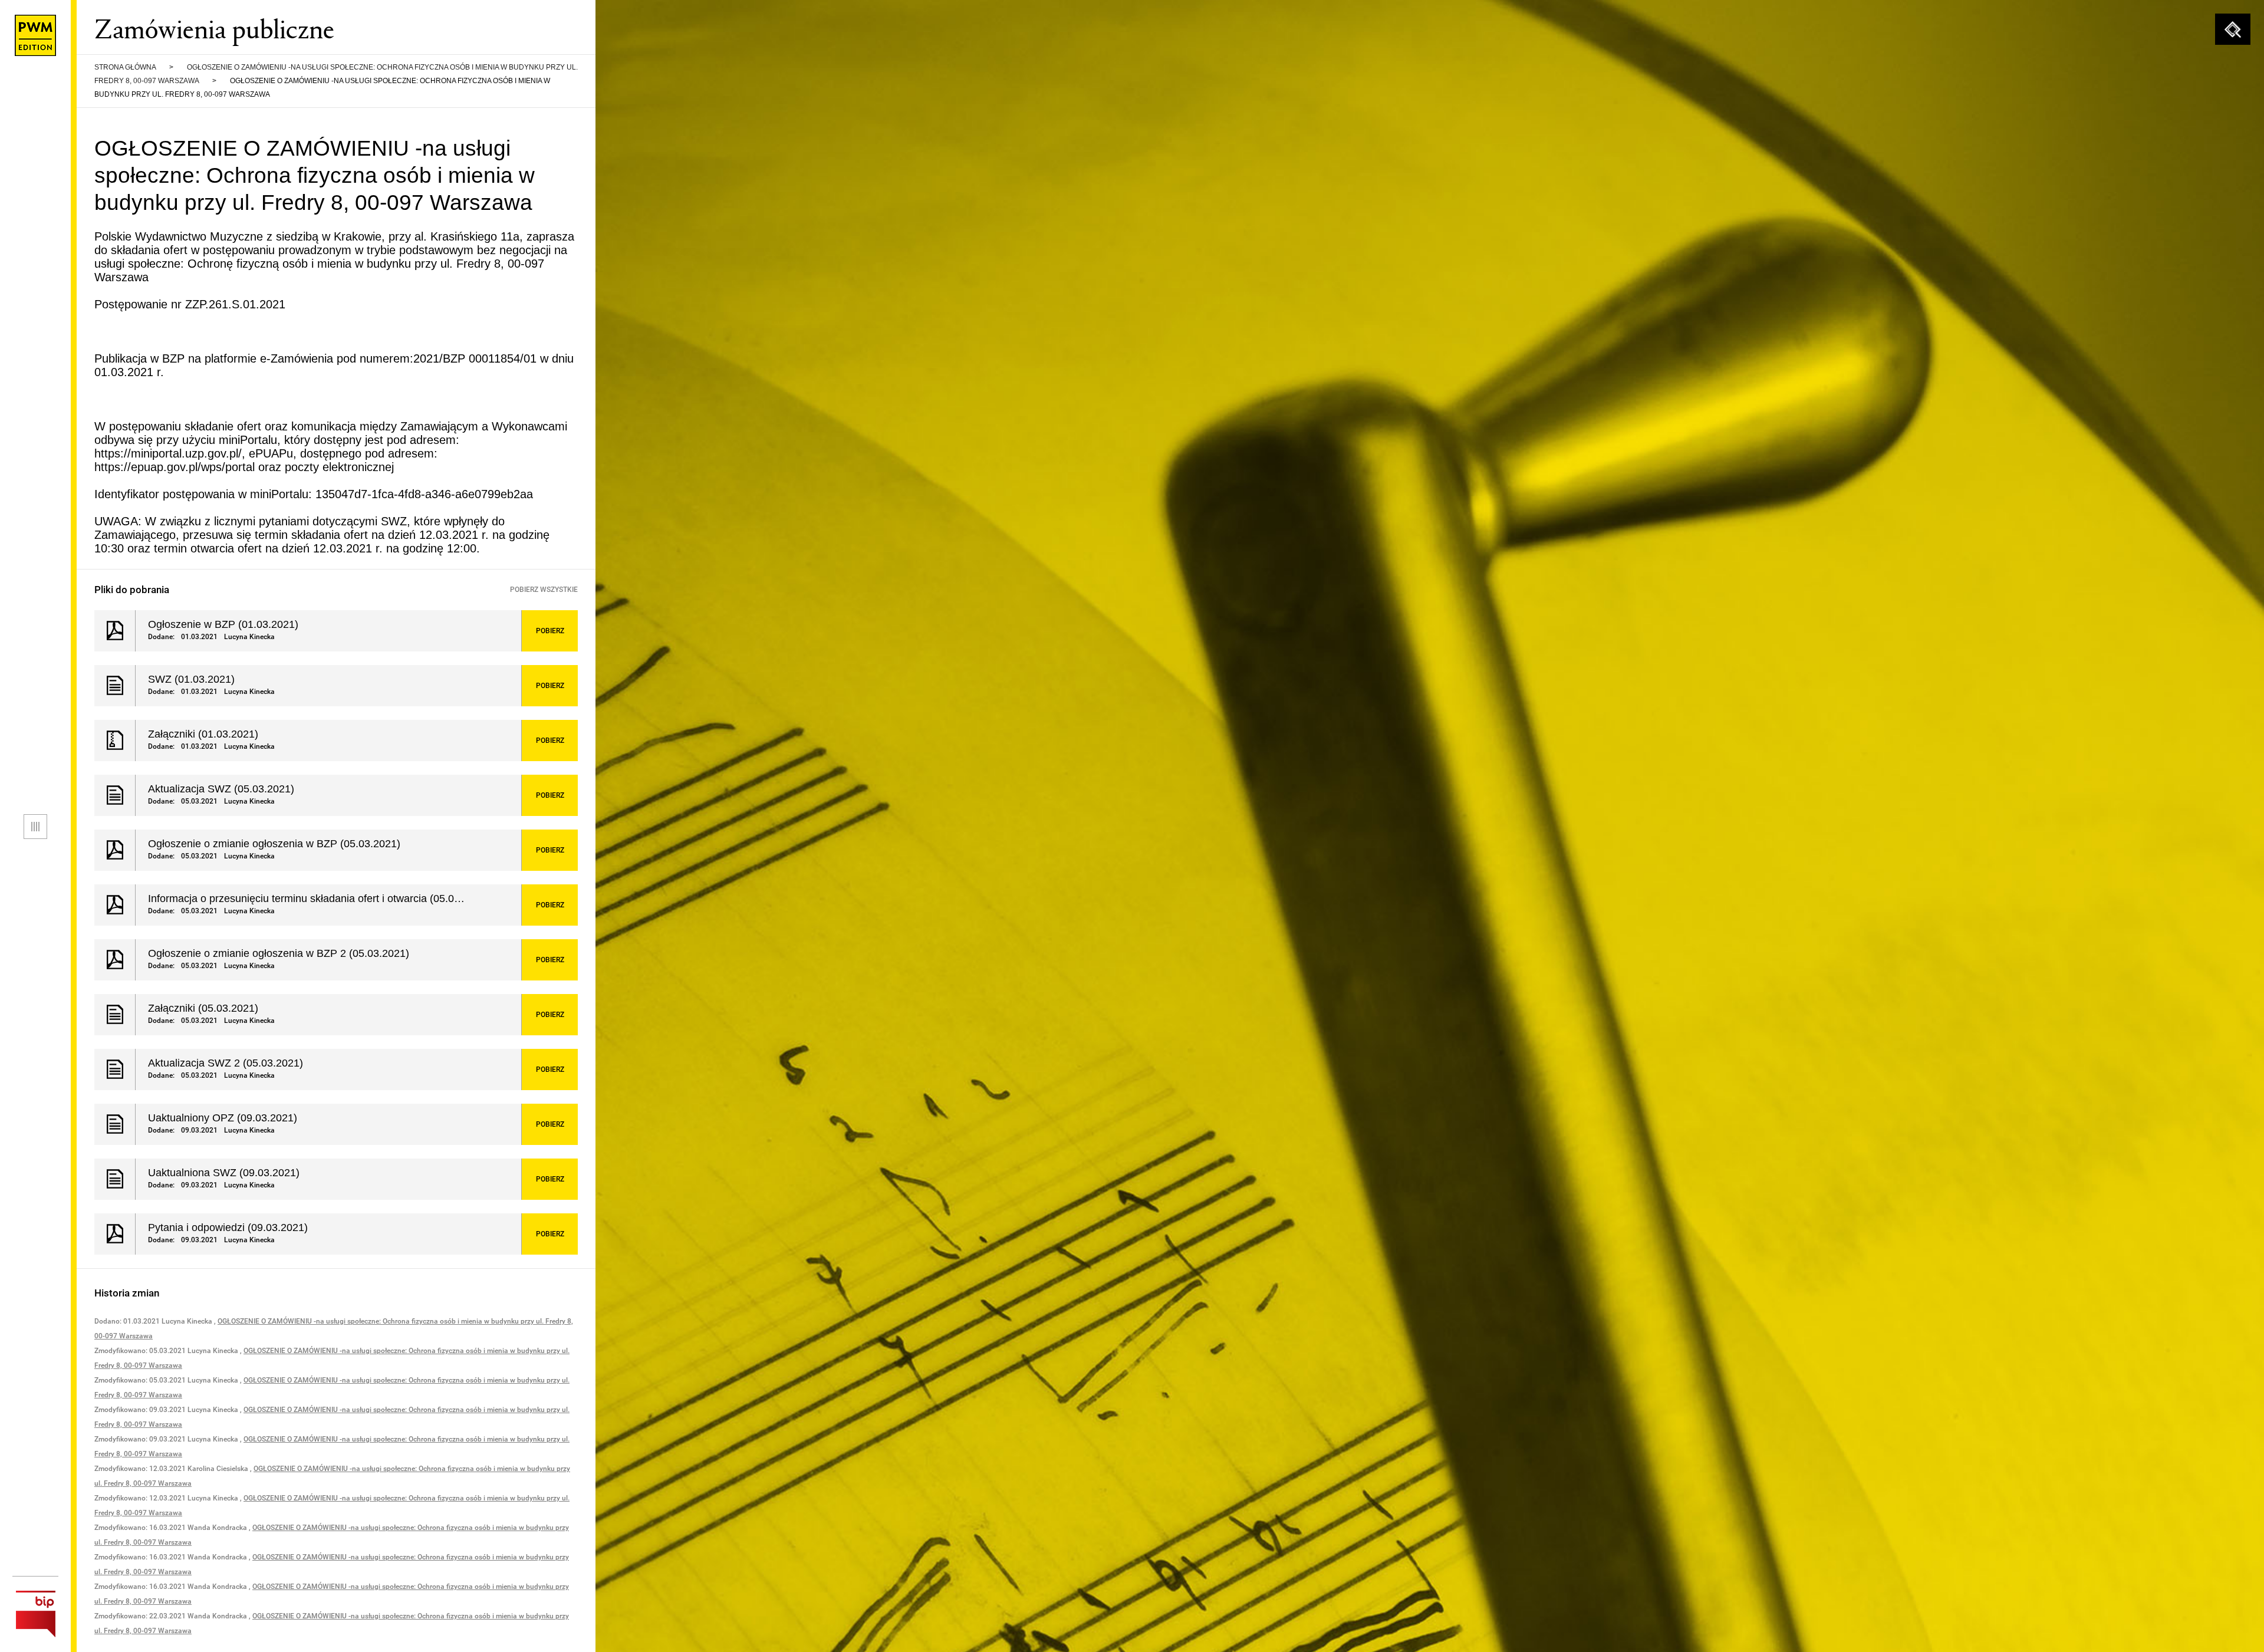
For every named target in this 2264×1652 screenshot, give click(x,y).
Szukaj (2233, 29)
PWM (35, 35)
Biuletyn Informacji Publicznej (35, 1614)
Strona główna (125, 67)
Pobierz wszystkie (544, 590)
